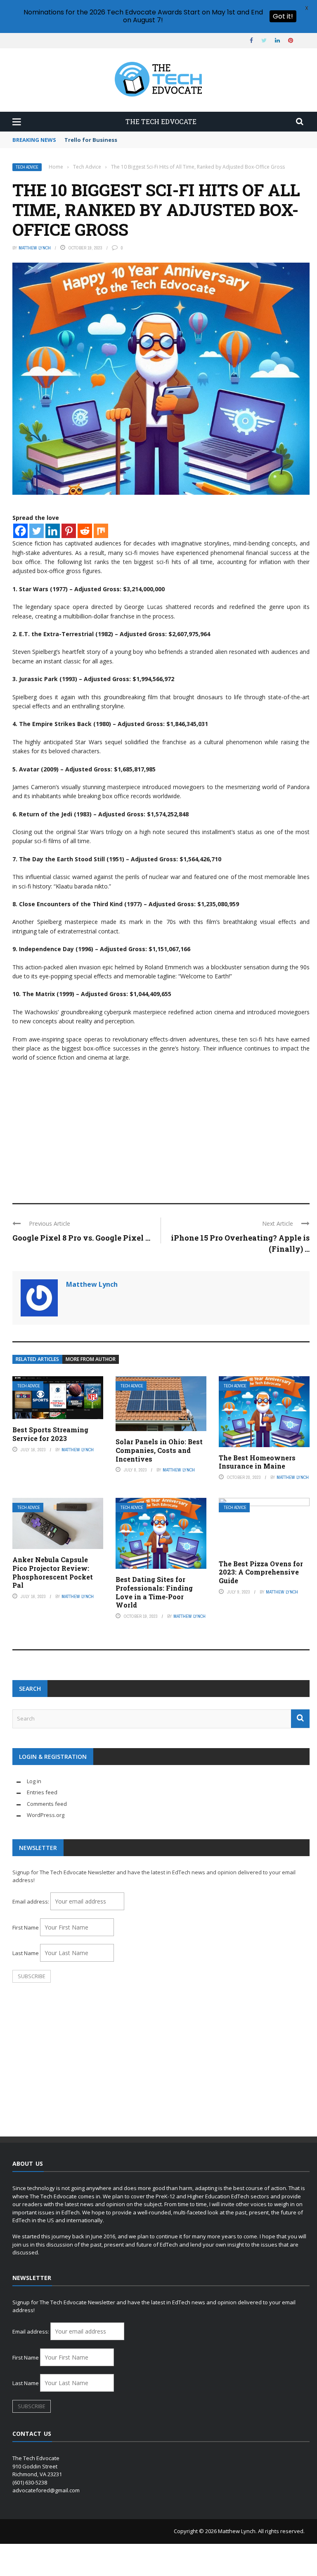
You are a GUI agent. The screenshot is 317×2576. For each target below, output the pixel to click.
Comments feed (47, 1804)
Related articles (37, 1359)
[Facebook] (20, 531)
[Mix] (101, 531)
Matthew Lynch (35, 248)
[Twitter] (37, 531)
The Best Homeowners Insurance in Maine (257, 1462)
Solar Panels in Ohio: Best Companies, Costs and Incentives (159, 1450)
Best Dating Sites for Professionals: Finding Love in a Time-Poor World (154, 1592)
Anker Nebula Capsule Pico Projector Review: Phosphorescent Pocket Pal (53, 1572)
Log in (34, 1781)
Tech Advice (27, 167)
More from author (91, 1359)
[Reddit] (85, 531)
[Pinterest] (69, 531)
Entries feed (42, 1792)
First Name (26, 1927)
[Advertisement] (161, 1129)
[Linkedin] (53, 531)
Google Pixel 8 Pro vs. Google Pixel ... (81, 1238)
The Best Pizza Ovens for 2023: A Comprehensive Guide (261, 1572)
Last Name (26, 1953)
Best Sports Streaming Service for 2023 (50, 1434)
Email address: (31, 1901)
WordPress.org (46, 1815)
